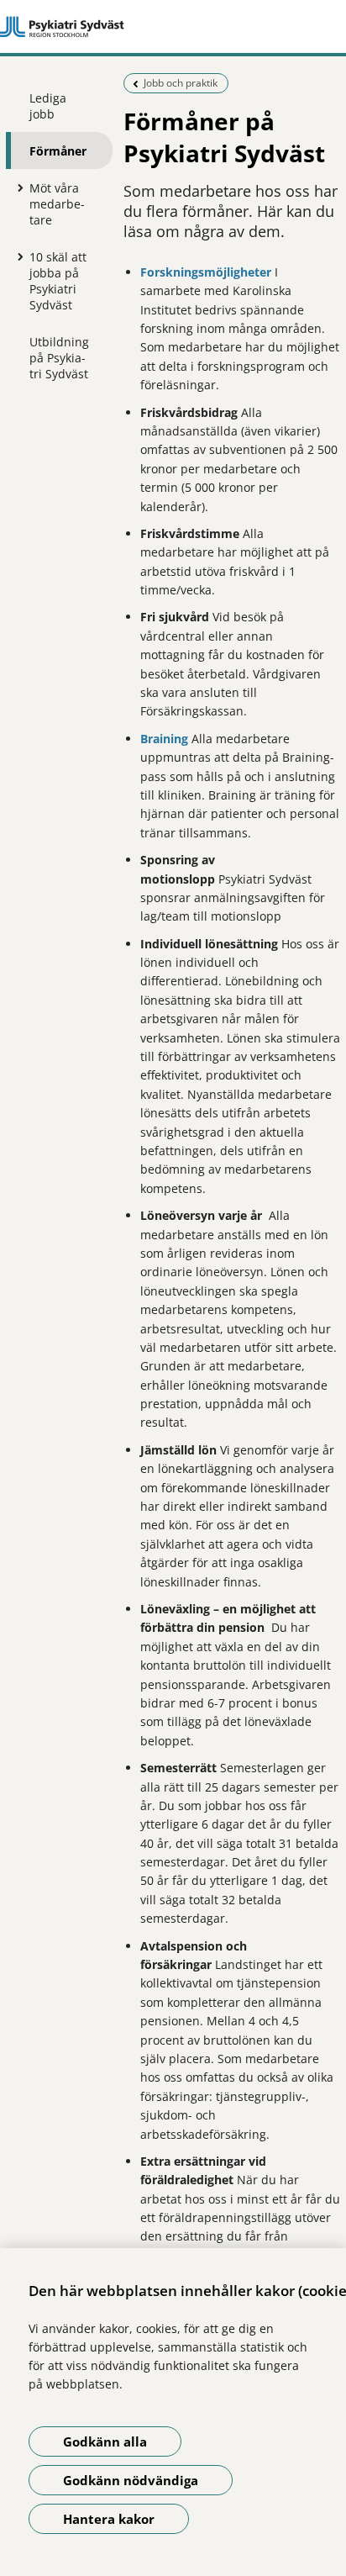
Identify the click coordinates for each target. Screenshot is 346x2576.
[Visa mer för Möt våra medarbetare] (17, 187)
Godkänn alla (105, 2441)
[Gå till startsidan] (173, 27)
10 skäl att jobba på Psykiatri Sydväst (58, 281)
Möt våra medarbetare (57, 204)
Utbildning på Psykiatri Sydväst (59, 358)
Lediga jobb (48, 106)
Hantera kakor (109, 2519)
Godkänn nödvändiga (131, 2480)
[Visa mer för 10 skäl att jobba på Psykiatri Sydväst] (17, 256)
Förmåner (58, 151)
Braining (164, 739)
